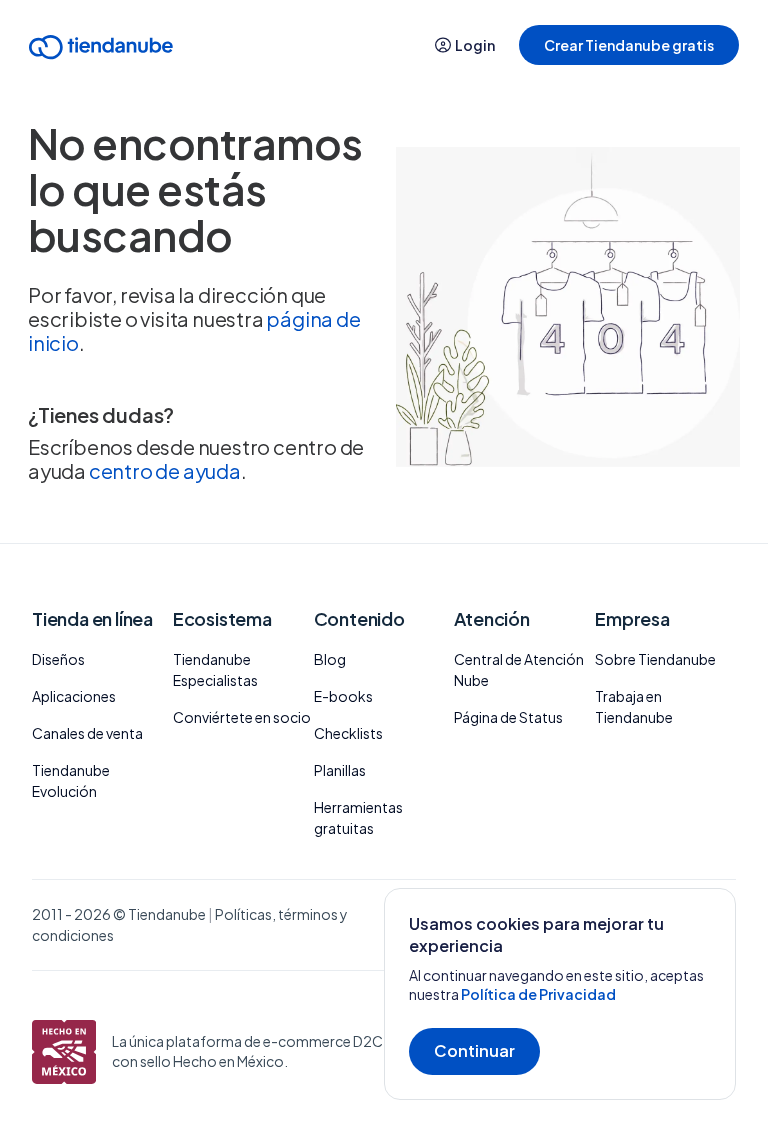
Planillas (340, 770)
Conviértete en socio (242, 717)
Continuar (474, 1050)
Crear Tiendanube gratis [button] (629, 45)
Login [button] (475, 45)
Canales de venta (87, 733)
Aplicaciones (74, 696)
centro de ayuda (165, 470)
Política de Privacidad (538, 994)
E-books (343, 696)
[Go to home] (101, 50)
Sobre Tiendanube (655, 659)
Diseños (58, 659)
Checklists (348, 733)
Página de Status (508, 717)
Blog (330, 659)
